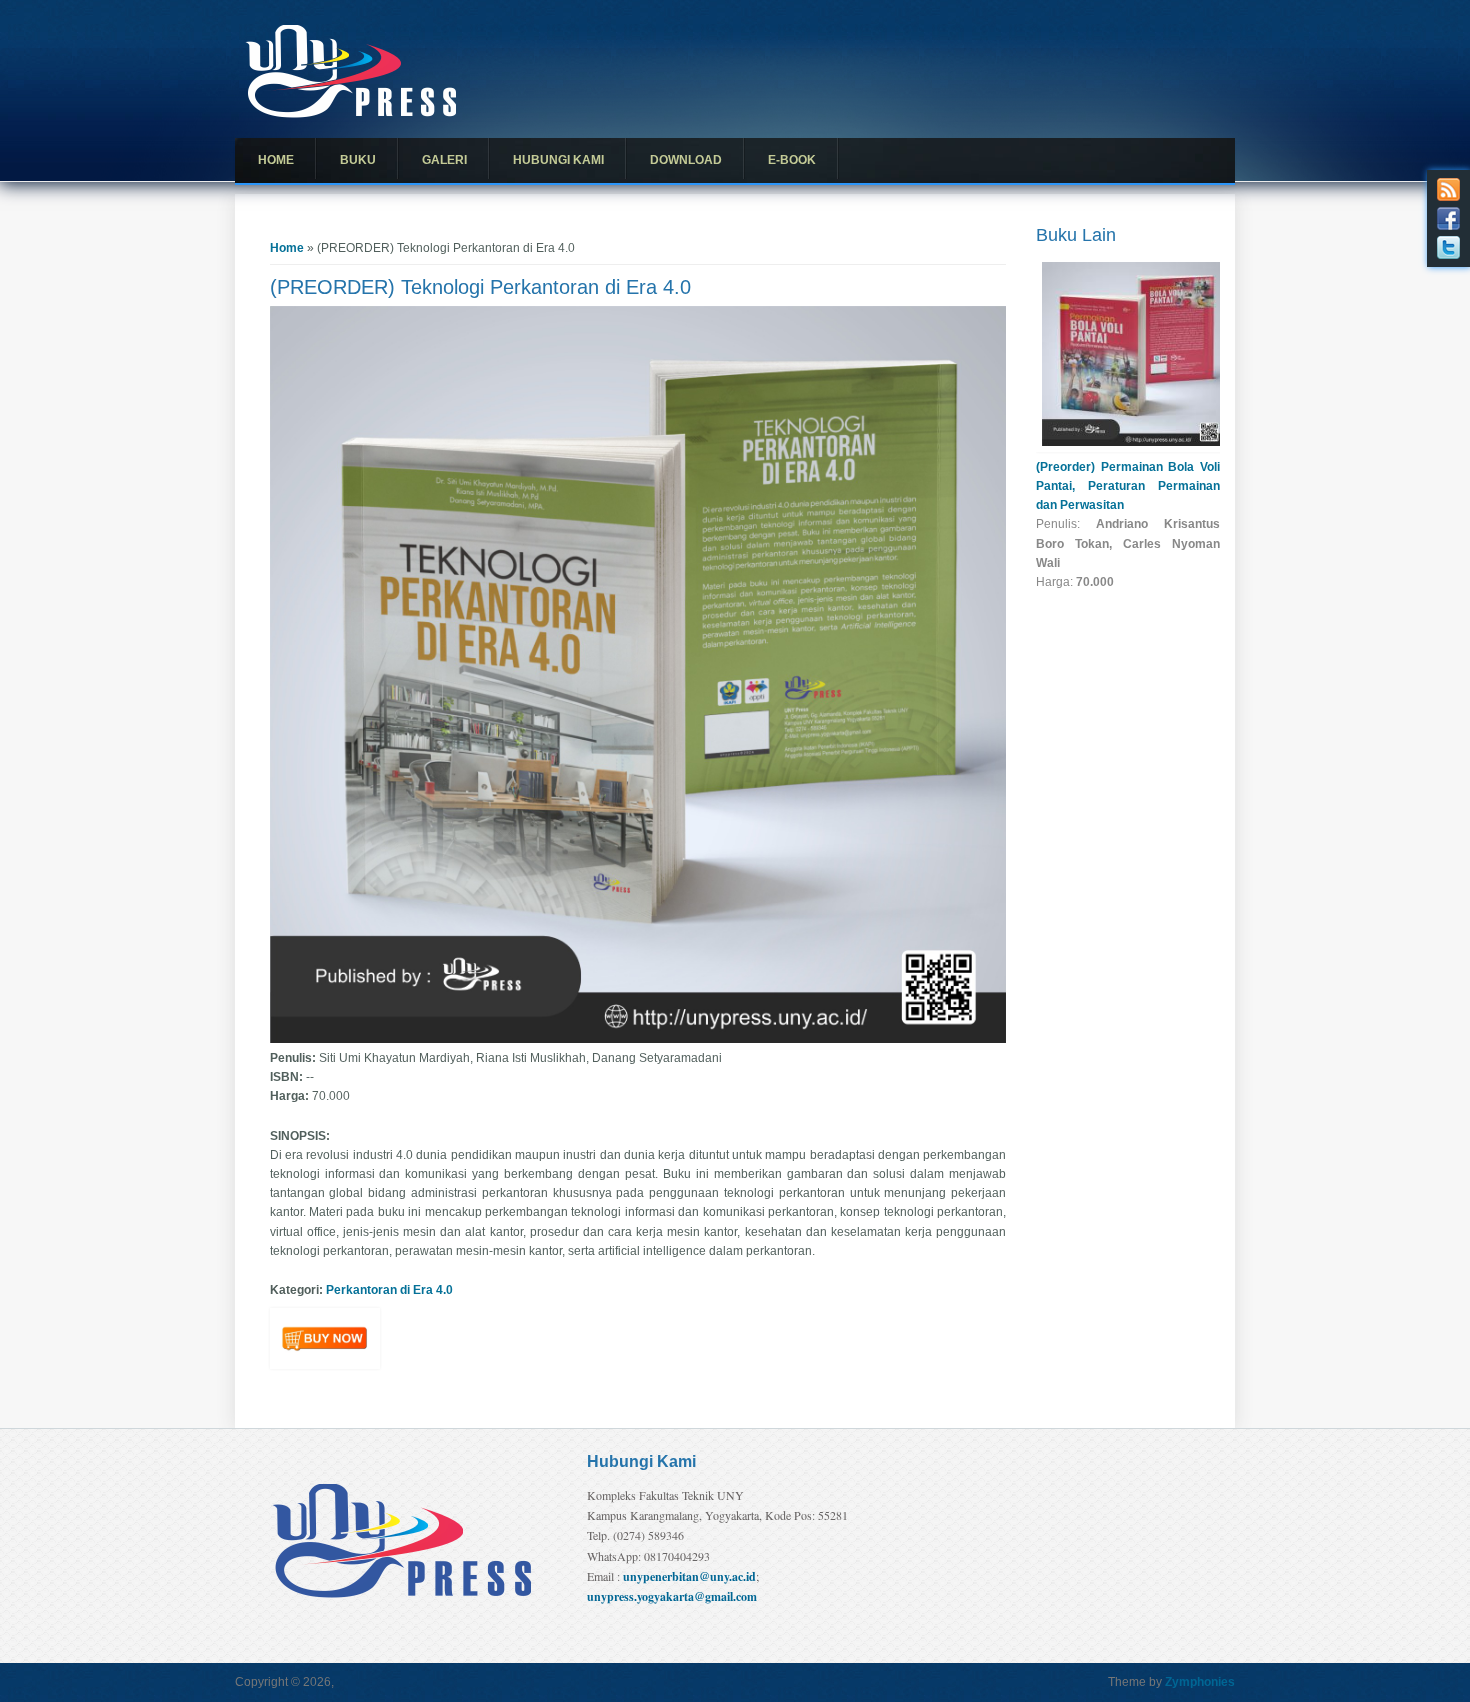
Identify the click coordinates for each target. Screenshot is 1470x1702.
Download (686, 160)
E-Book (792, 160)
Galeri (444, 160)
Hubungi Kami (558, 160)
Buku (358, 160)
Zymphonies (1200, 1682)
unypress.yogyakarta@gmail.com (672, 1596)
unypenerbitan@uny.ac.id (689, 1576)
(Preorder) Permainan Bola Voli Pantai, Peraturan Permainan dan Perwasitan (1128, 486)
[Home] (350, 114)
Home (276, 160)
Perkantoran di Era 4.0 (389, 1290)
